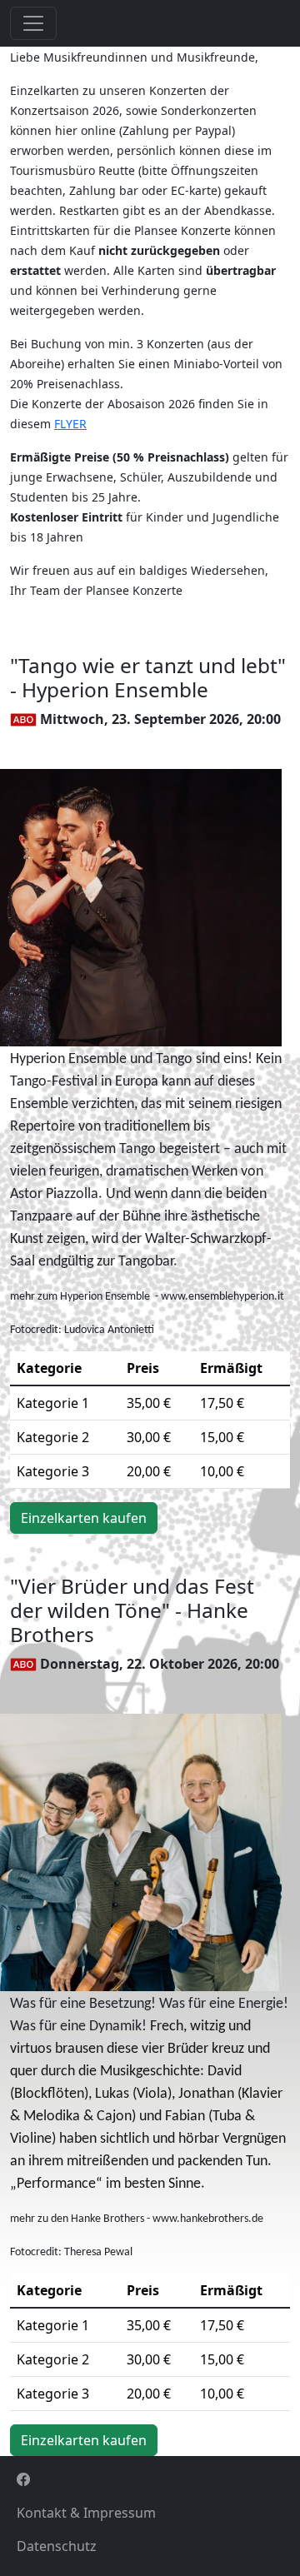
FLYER (70, 424)
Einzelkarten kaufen (84, 1518)
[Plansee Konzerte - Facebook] (150, 2479)
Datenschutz (57, 2546)
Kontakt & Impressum (86, 2513)
